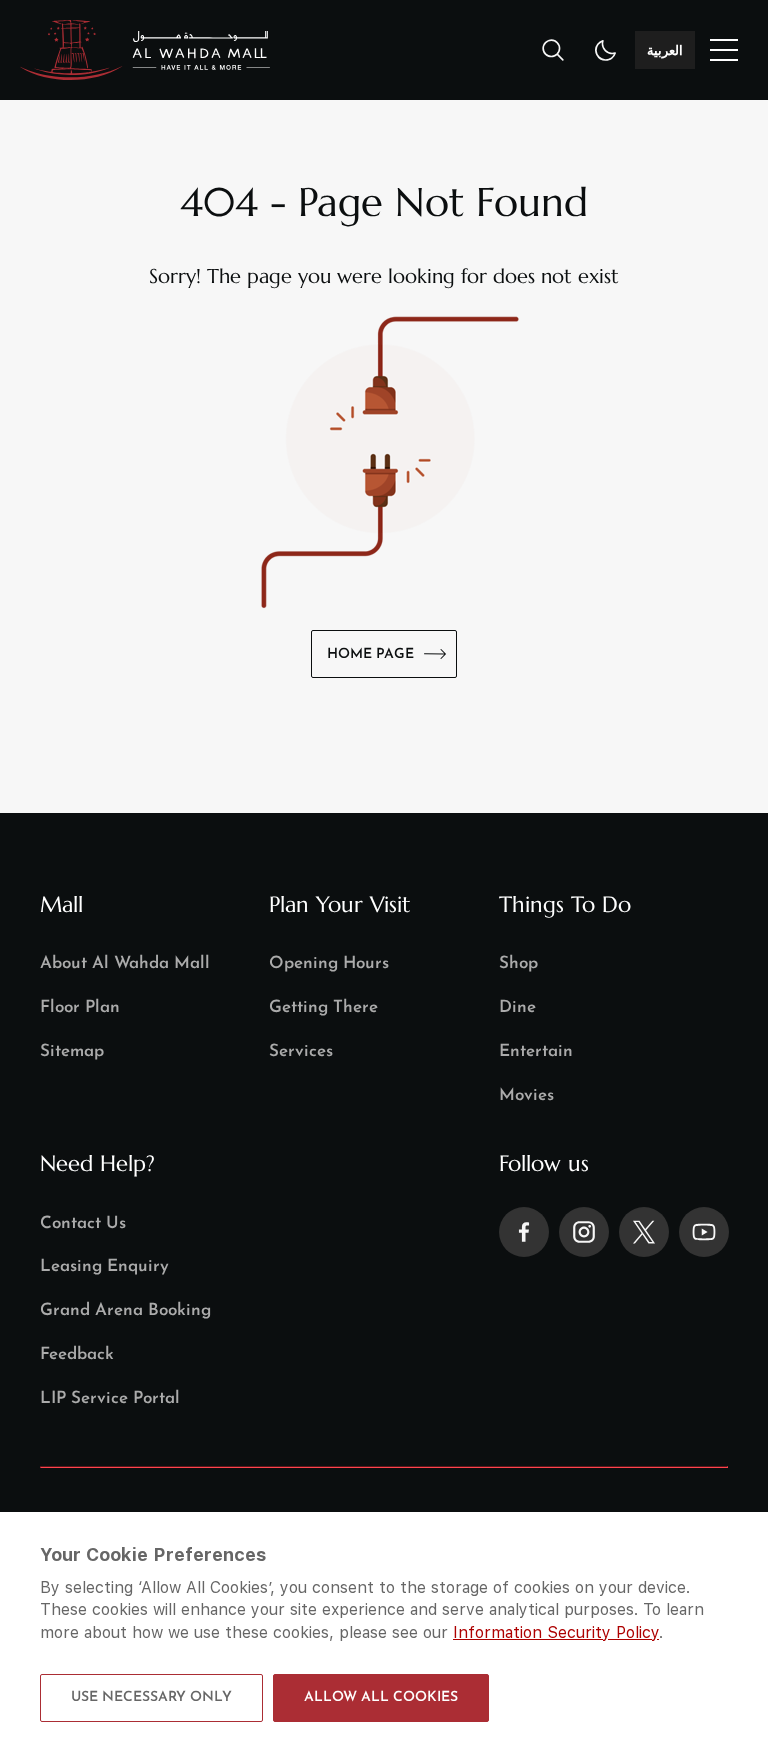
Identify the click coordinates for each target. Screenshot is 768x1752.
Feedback (77, 1354)
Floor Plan (80, 1007)
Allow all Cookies (381, 1697)
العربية (665, 50)
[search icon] (553, 50)
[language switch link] (724, 50)
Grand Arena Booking (125, 1310)
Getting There (323, 1007)
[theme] (606, 50)
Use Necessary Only (151, 1697)
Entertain (536, 1051)
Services (301, 1051)
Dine (517, 1007)
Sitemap (72, 1051)
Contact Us (83, 1223)
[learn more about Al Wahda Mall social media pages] (524, 1232)
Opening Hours (329, 963)
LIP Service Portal (110, 1398)
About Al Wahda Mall (125, 963)
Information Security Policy (556, 1632)
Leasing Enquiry (104, 1266)
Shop (518, 963)
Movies (526, 1095)
